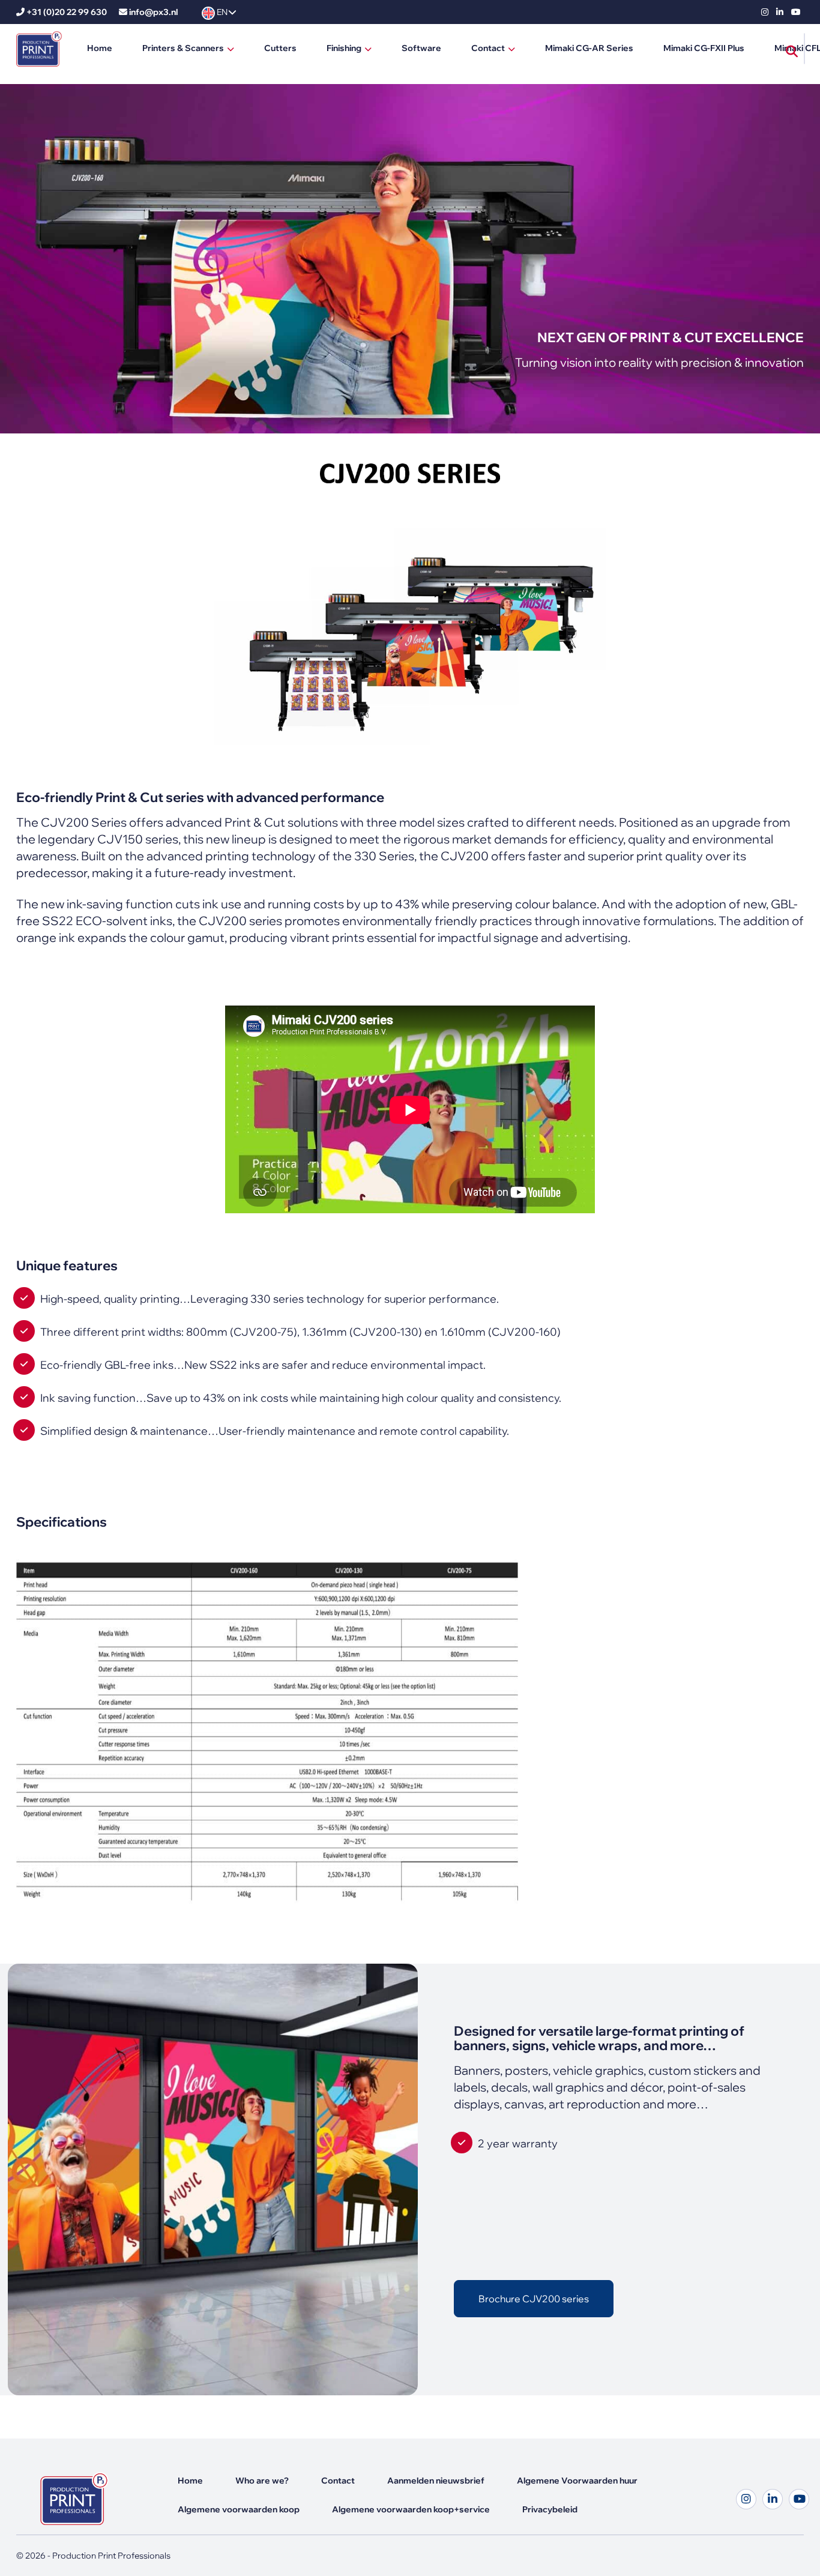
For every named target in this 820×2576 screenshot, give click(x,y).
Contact (488, 48)
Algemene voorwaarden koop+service (411, 2509)
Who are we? (262, 2481)
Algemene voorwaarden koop (239, 2509)
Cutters (280, 48)
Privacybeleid (550, 2509)
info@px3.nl (153, 12)
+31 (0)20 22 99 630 (67, 12)
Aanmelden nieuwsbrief (436, 2481)
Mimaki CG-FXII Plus (704, 48)
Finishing (344, 48)
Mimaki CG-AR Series (589, 48)
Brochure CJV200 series (534, 2299)
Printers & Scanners (183, 48)
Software (421, 48)
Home (100, 48)
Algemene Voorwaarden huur (577, 2481)
